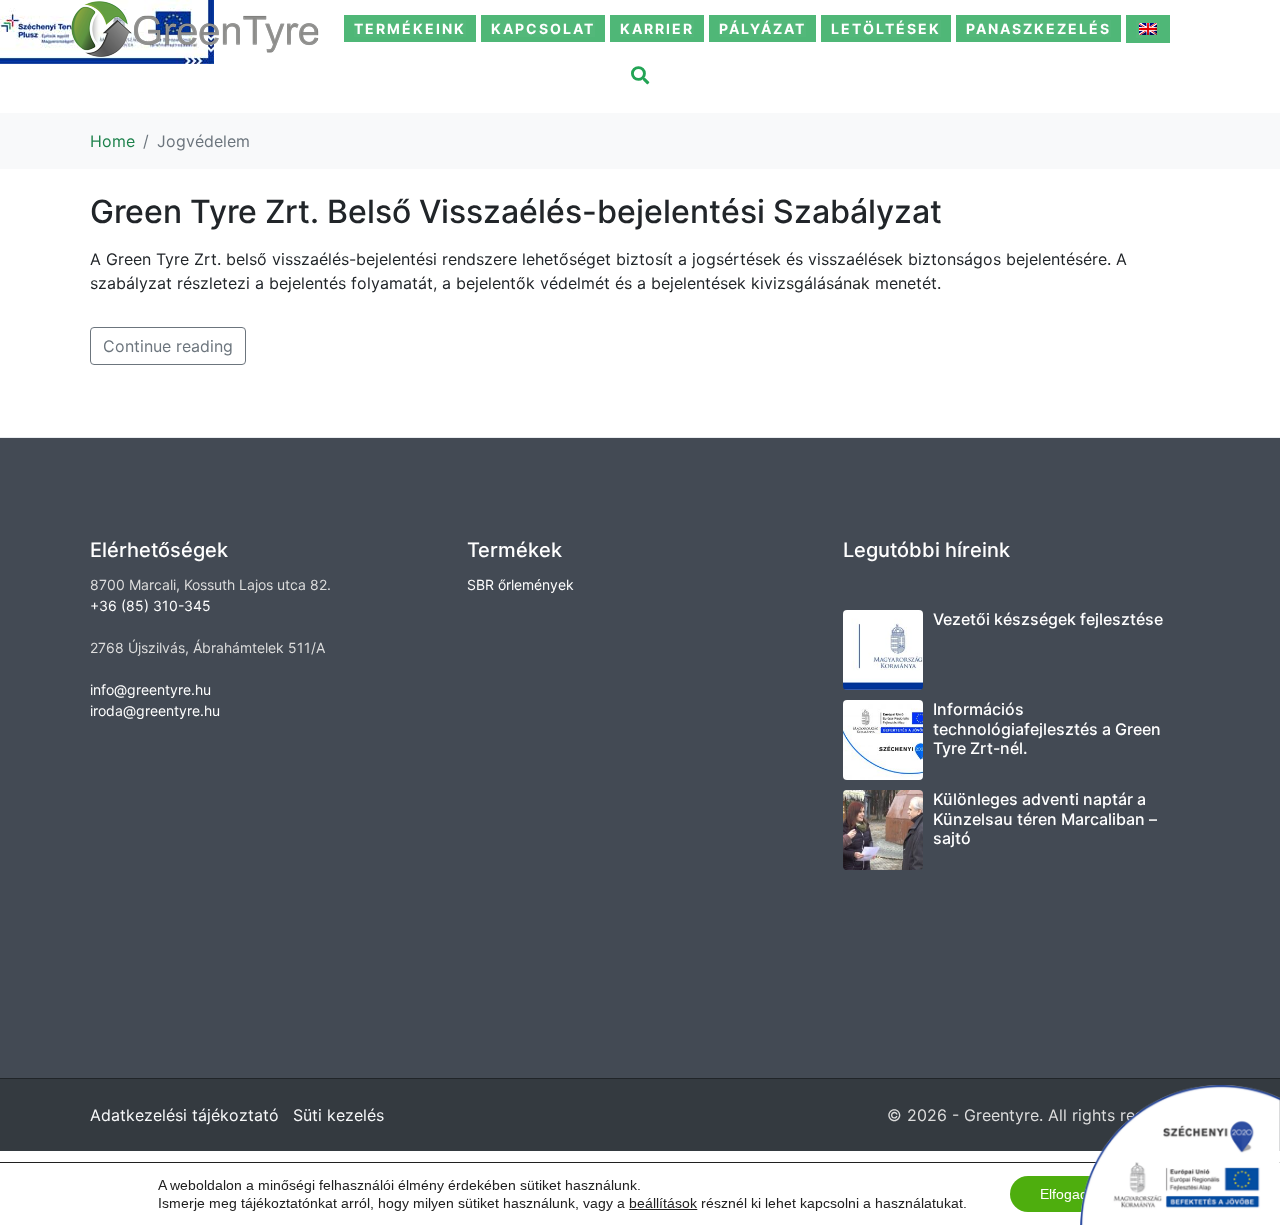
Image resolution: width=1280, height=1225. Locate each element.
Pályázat (762, 28)
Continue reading (168, 346)
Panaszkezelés (1038, 28)
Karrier (657, 28)
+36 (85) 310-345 (150, 605)
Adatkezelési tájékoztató (184, 1115)
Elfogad (1064, 1194)
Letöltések (886, 28)
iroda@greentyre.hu (155, 710)
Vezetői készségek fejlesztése (1048, 619)
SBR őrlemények (520, 584)
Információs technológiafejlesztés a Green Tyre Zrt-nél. (1047, 728)
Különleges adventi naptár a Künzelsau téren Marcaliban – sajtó (1045, 818)
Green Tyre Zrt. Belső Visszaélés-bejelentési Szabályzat (516, 211)
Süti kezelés (338, 1115)
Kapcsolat (543, 28)
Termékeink (410, 28)
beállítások (663, 1203)
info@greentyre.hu (150, 689)
